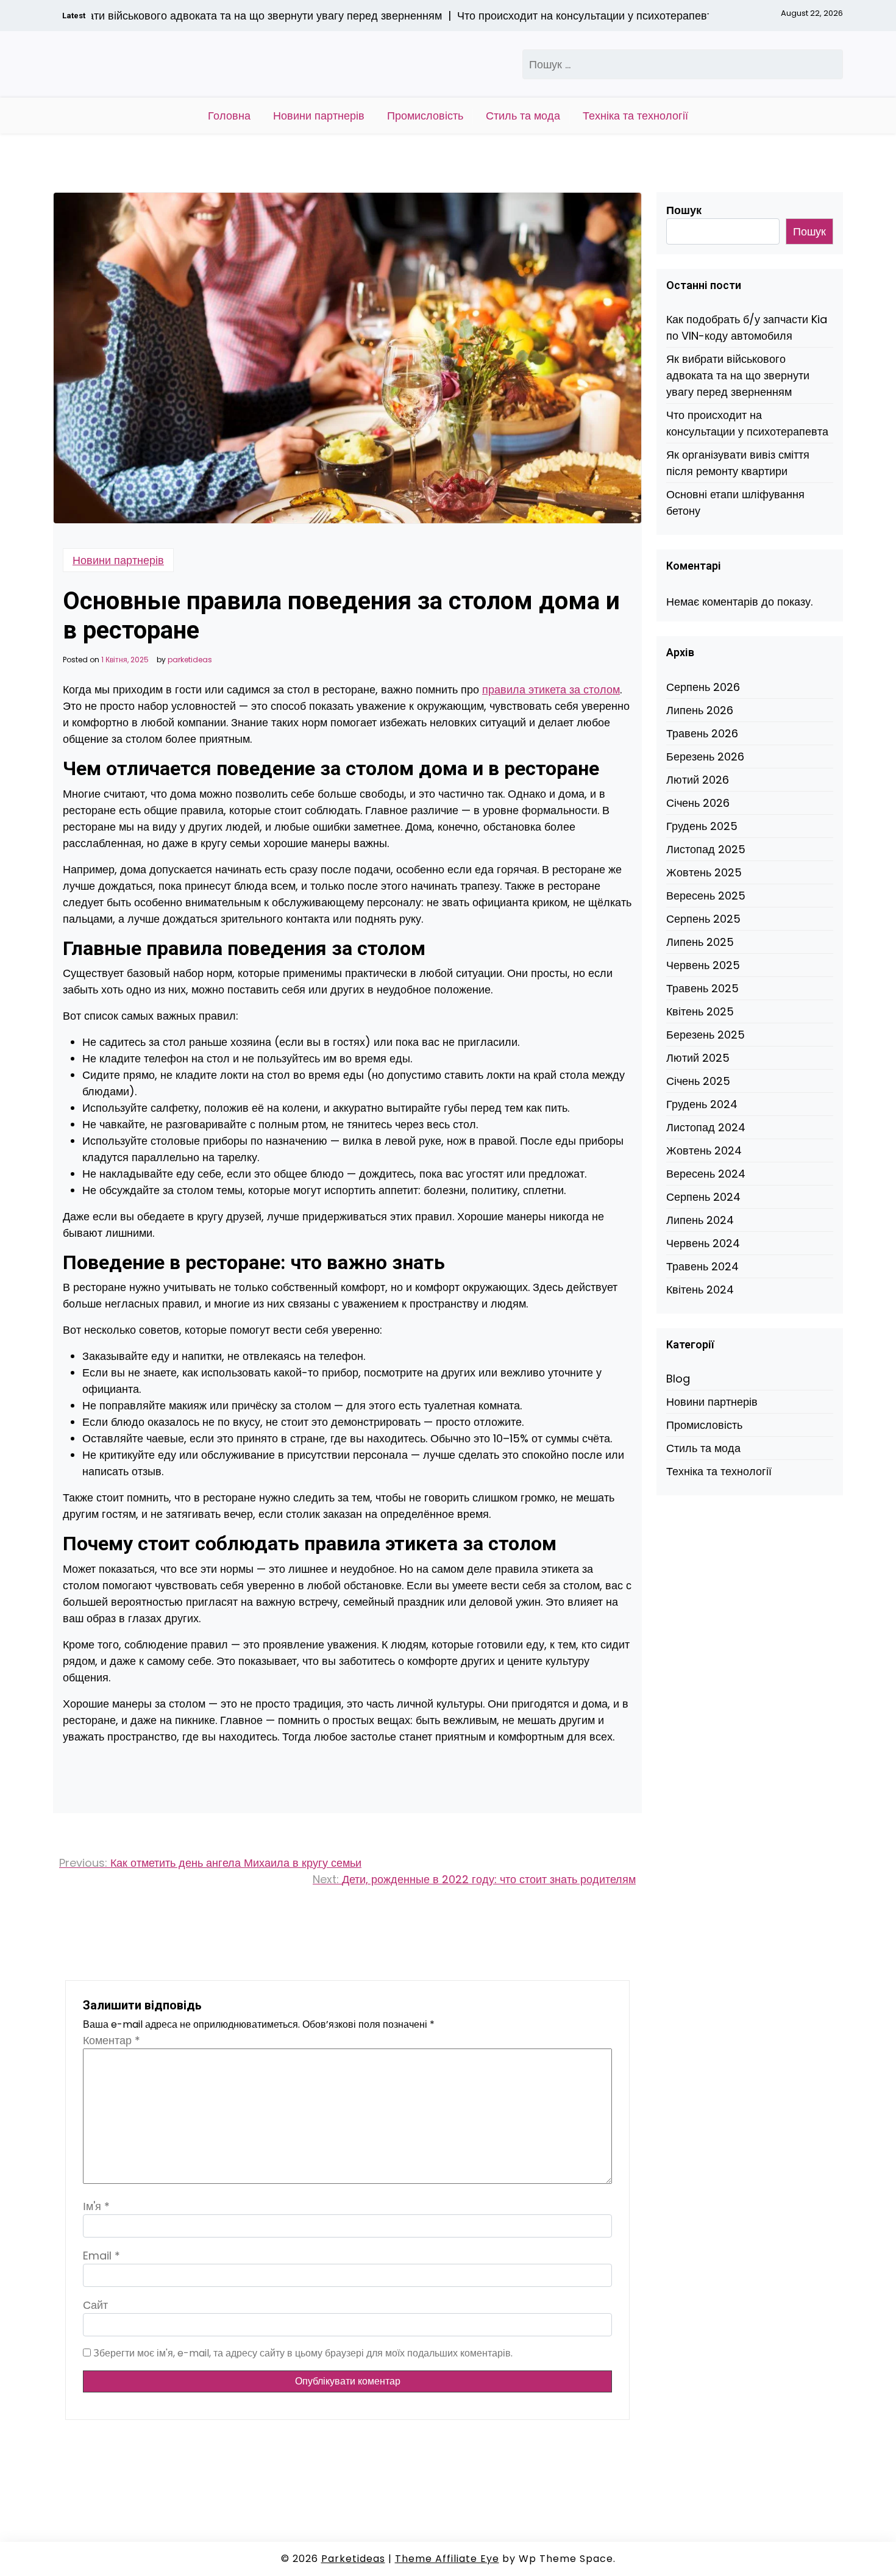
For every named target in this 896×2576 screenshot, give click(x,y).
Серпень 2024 (703, 1197)
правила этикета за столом (551, 689)
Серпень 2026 (703, 687)
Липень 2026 (700, 710)
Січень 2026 (698, 803)
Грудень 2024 (702, 1104)
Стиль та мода (523, 116)
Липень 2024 (700, 1220)
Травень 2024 (702, 1266)
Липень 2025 (700, 942)
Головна (229, 116)
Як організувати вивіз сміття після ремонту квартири (738, 463)
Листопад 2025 (706, 849)
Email (101, 2256)
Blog (678, 1379)
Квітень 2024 (700, 1290)
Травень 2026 (702, 733)
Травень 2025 (702, 988)
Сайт (95, 2305)
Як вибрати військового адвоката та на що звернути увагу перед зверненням (738, 375)
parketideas (190, 660)
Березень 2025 (706, 1035)
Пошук (684, 210)
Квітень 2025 (700, 1011)
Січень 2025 (698, 1081)
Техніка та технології (635, 116)
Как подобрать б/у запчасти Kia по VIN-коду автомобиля (747, 327)
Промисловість (425, 116)
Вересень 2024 (706, 1174)
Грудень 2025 (702, 826)
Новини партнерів (319, 116)
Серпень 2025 (703, 919)
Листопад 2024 (706, 1127)
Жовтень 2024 (704, 1150)
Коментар (112, 2040)
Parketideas (353, 2559)
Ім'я (96, 2206)
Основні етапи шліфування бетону (735, 503)
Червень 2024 (703, 1243)
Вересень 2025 (706, 896)
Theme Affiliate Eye (447, 2559)
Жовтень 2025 (704, 872)
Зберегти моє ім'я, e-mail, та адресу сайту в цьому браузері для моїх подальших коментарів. (303, 2353)
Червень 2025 (703, 965)
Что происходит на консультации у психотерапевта (747, 423)
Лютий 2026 (698, 780)
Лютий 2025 (698, 1058)
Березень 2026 (705, 757)
